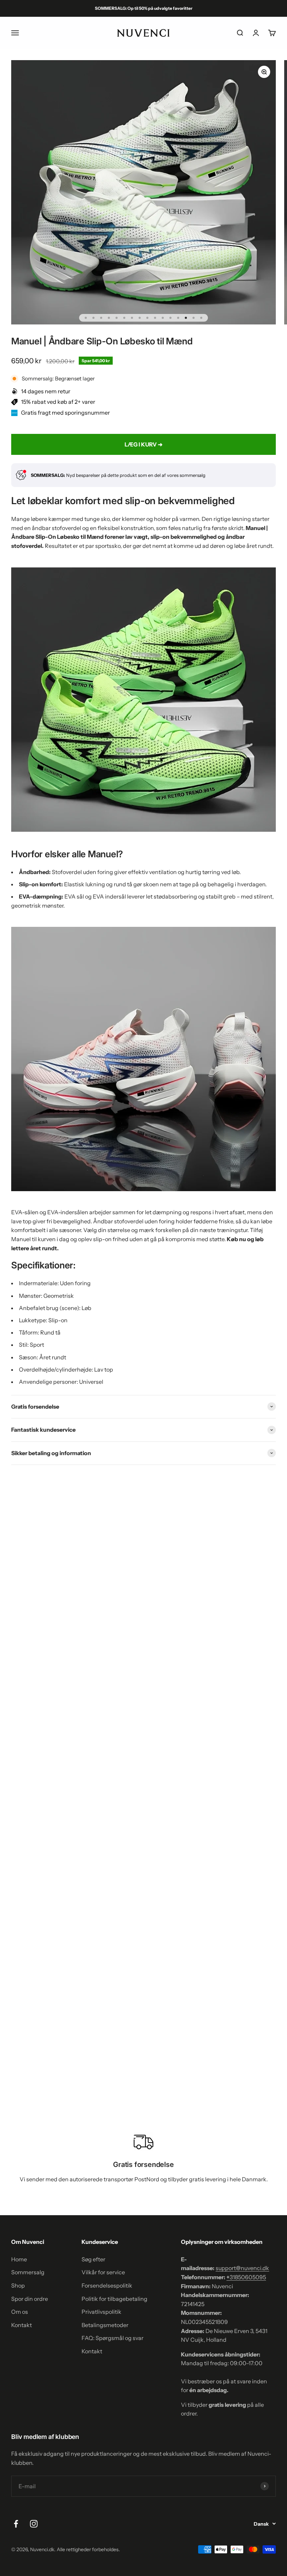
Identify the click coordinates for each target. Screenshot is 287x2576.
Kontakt (22, 2325)
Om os (20, 2312)
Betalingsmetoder (105, 2325)
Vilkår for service (103, 2272)
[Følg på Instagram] (34, 2524)
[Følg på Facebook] (16, 2524)
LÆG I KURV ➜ (143, 444)
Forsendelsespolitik (107, 2285)
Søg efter (93, 2259)
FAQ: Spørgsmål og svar (113, 2338)
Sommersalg (28, 2272)
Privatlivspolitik (101, 2312)
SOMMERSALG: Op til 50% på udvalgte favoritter (144, 8)
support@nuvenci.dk (242, 2268)
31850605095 (246, 2277)
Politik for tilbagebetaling (114, 2299)
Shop (18, 2285)
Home (19, 2259)
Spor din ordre (30, 2299)
